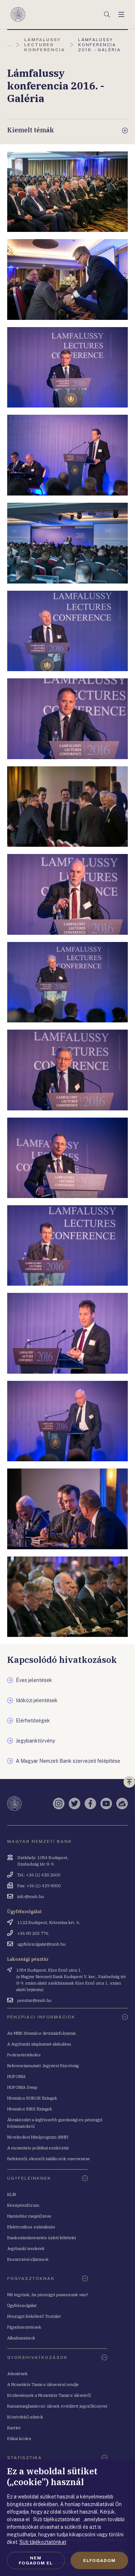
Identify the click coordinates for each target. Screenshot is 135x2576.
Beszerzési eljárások (28, 2259)
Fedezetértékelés (24, 2055)
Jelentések (17, 2374)
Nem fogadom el (36, 2560)
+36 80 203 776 (33, 1933)
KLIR (12, 2194)
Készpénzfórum (23, 2205)
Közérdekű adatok (25, 2417)
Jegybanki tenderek (26, 2248)
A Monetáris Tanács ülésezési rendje (43, 2384)
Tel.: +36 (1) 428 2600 (39, 1875)
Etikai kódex (19, 2438)
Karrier (14, 2428)
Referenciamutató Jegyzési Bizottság (43, 2066)
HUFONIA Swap (22, 2087)
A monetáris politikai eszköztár (38, 2148)
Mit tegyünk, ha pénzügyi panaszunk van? (48, 2295)
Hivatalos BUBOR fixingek (32, 2098)
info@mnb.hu (31, 1896)
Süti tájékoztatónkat (43, 2542)
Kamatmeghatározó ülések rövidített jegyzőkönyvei (57, 2406)
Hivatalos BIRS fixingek (30, 2109)
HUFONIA (16, 2076)
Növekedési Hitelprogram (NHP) (38, 2137)
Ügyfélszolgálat (22, 2305)
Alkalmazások (21, 2338)
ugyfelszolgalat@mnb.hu (41, 1944)
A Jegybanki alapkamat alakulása (39, 2044)
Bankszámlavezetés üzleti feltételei (42, 2238)
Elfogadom (99, 2560)
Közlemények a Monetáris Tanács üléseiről (49, 2395)
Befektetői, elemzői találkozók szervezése (49, 2159)
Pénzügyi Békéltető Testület (34, 2316)
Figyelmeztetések (24, 2327)
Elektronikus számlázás (31, 2227)
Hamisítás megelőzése (29, 2216)
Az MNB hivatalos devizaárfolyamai (41, 2033)
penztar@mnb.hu (34, 2000)
